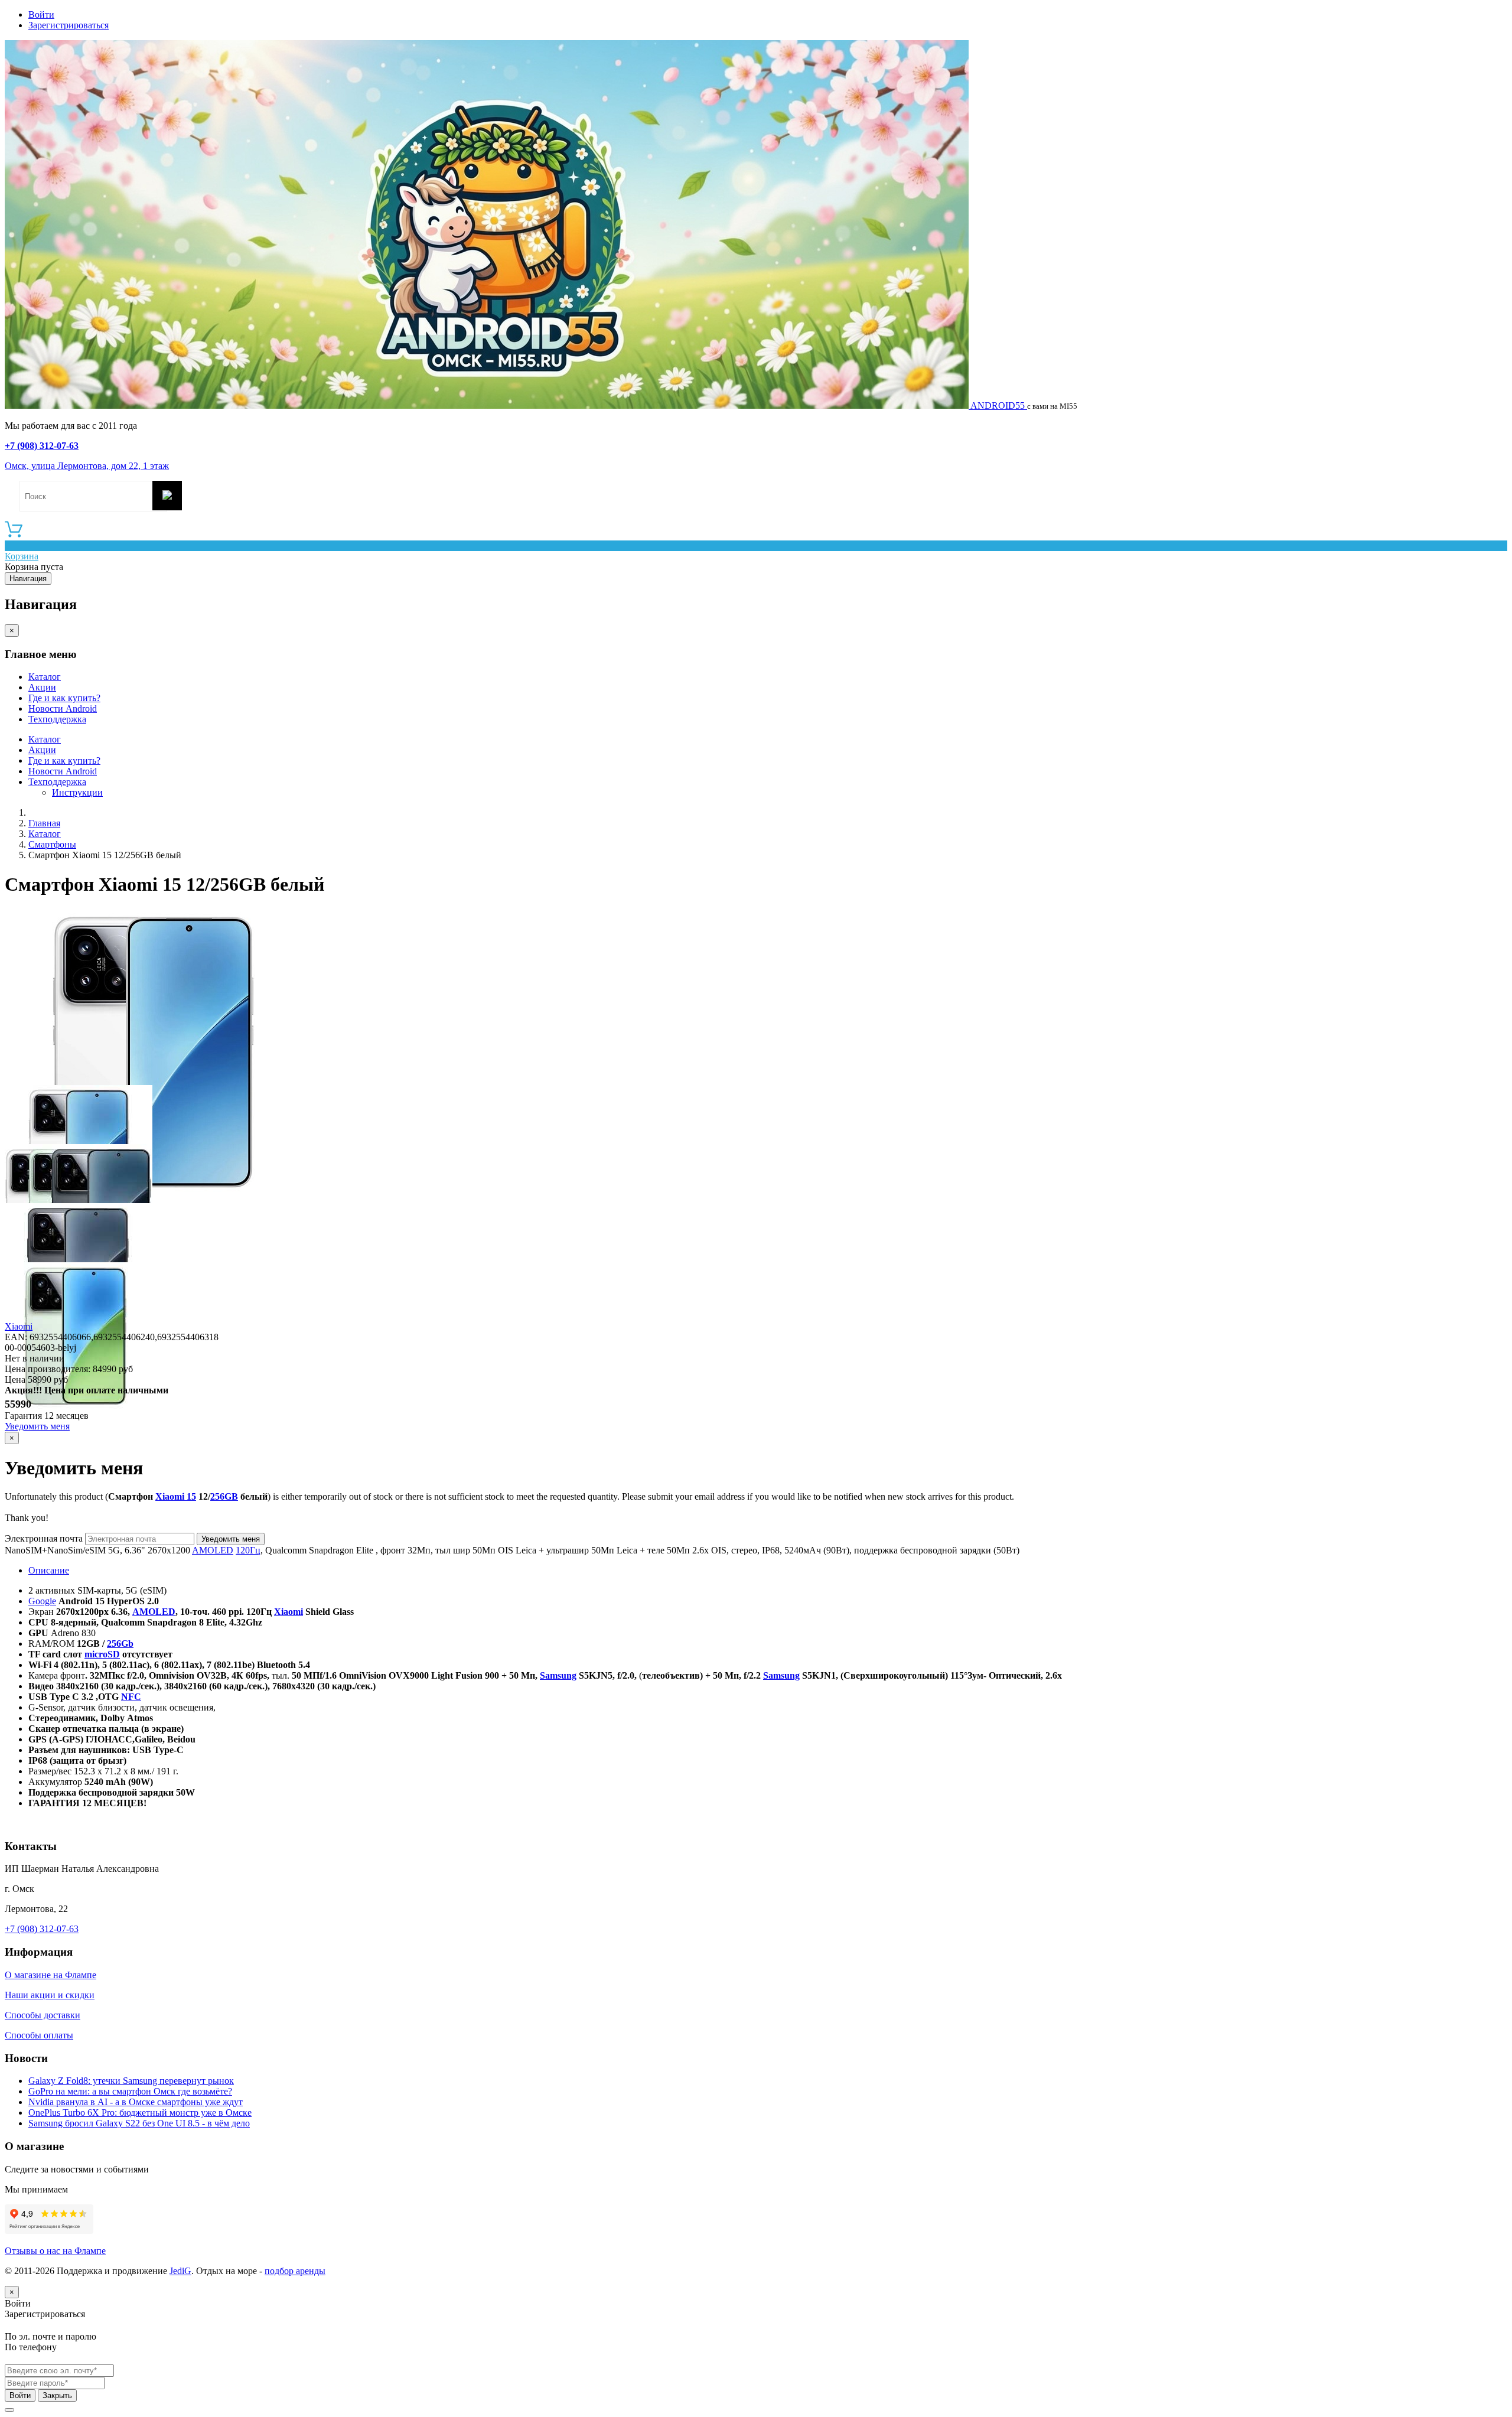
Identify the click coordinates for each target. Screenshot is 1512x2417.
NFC (131, 1697)
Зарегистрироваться (69, 25)
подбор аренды (295, 2271)
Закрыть (57, 2395)
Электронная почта (44, 1538)
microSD (102, 1654)
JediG (180, 2271)
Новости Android (63, 709)
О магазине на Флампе (50, 1975)
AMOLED (213, 1550)
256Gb (120, 1644)
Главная (44, 823)
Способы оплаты (39, 2035)
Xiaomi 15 (176, 1496)
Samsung (558, 1675)
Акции (42, 687)
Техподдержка (57, 719)
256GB (224, 1496)
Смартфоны (52, 844)
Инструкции (77, 792)
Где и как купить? (64, 698)
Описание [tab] (49, 1570)
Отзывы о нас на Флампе (55, 2251)
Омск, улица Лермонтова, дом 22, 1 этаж (87, 466)
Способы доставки (43, 2015)
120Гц (248, 1550)
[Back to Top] (9, 2410)
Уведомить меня (37, 1426)
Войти (41, 14)
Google (42, 1601)
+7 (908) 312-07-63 (42, 446)
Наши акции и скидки (50, 1995)
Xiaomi (19, 1326)
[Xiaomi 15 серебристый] (152, 1200)
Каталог (45, 677)
